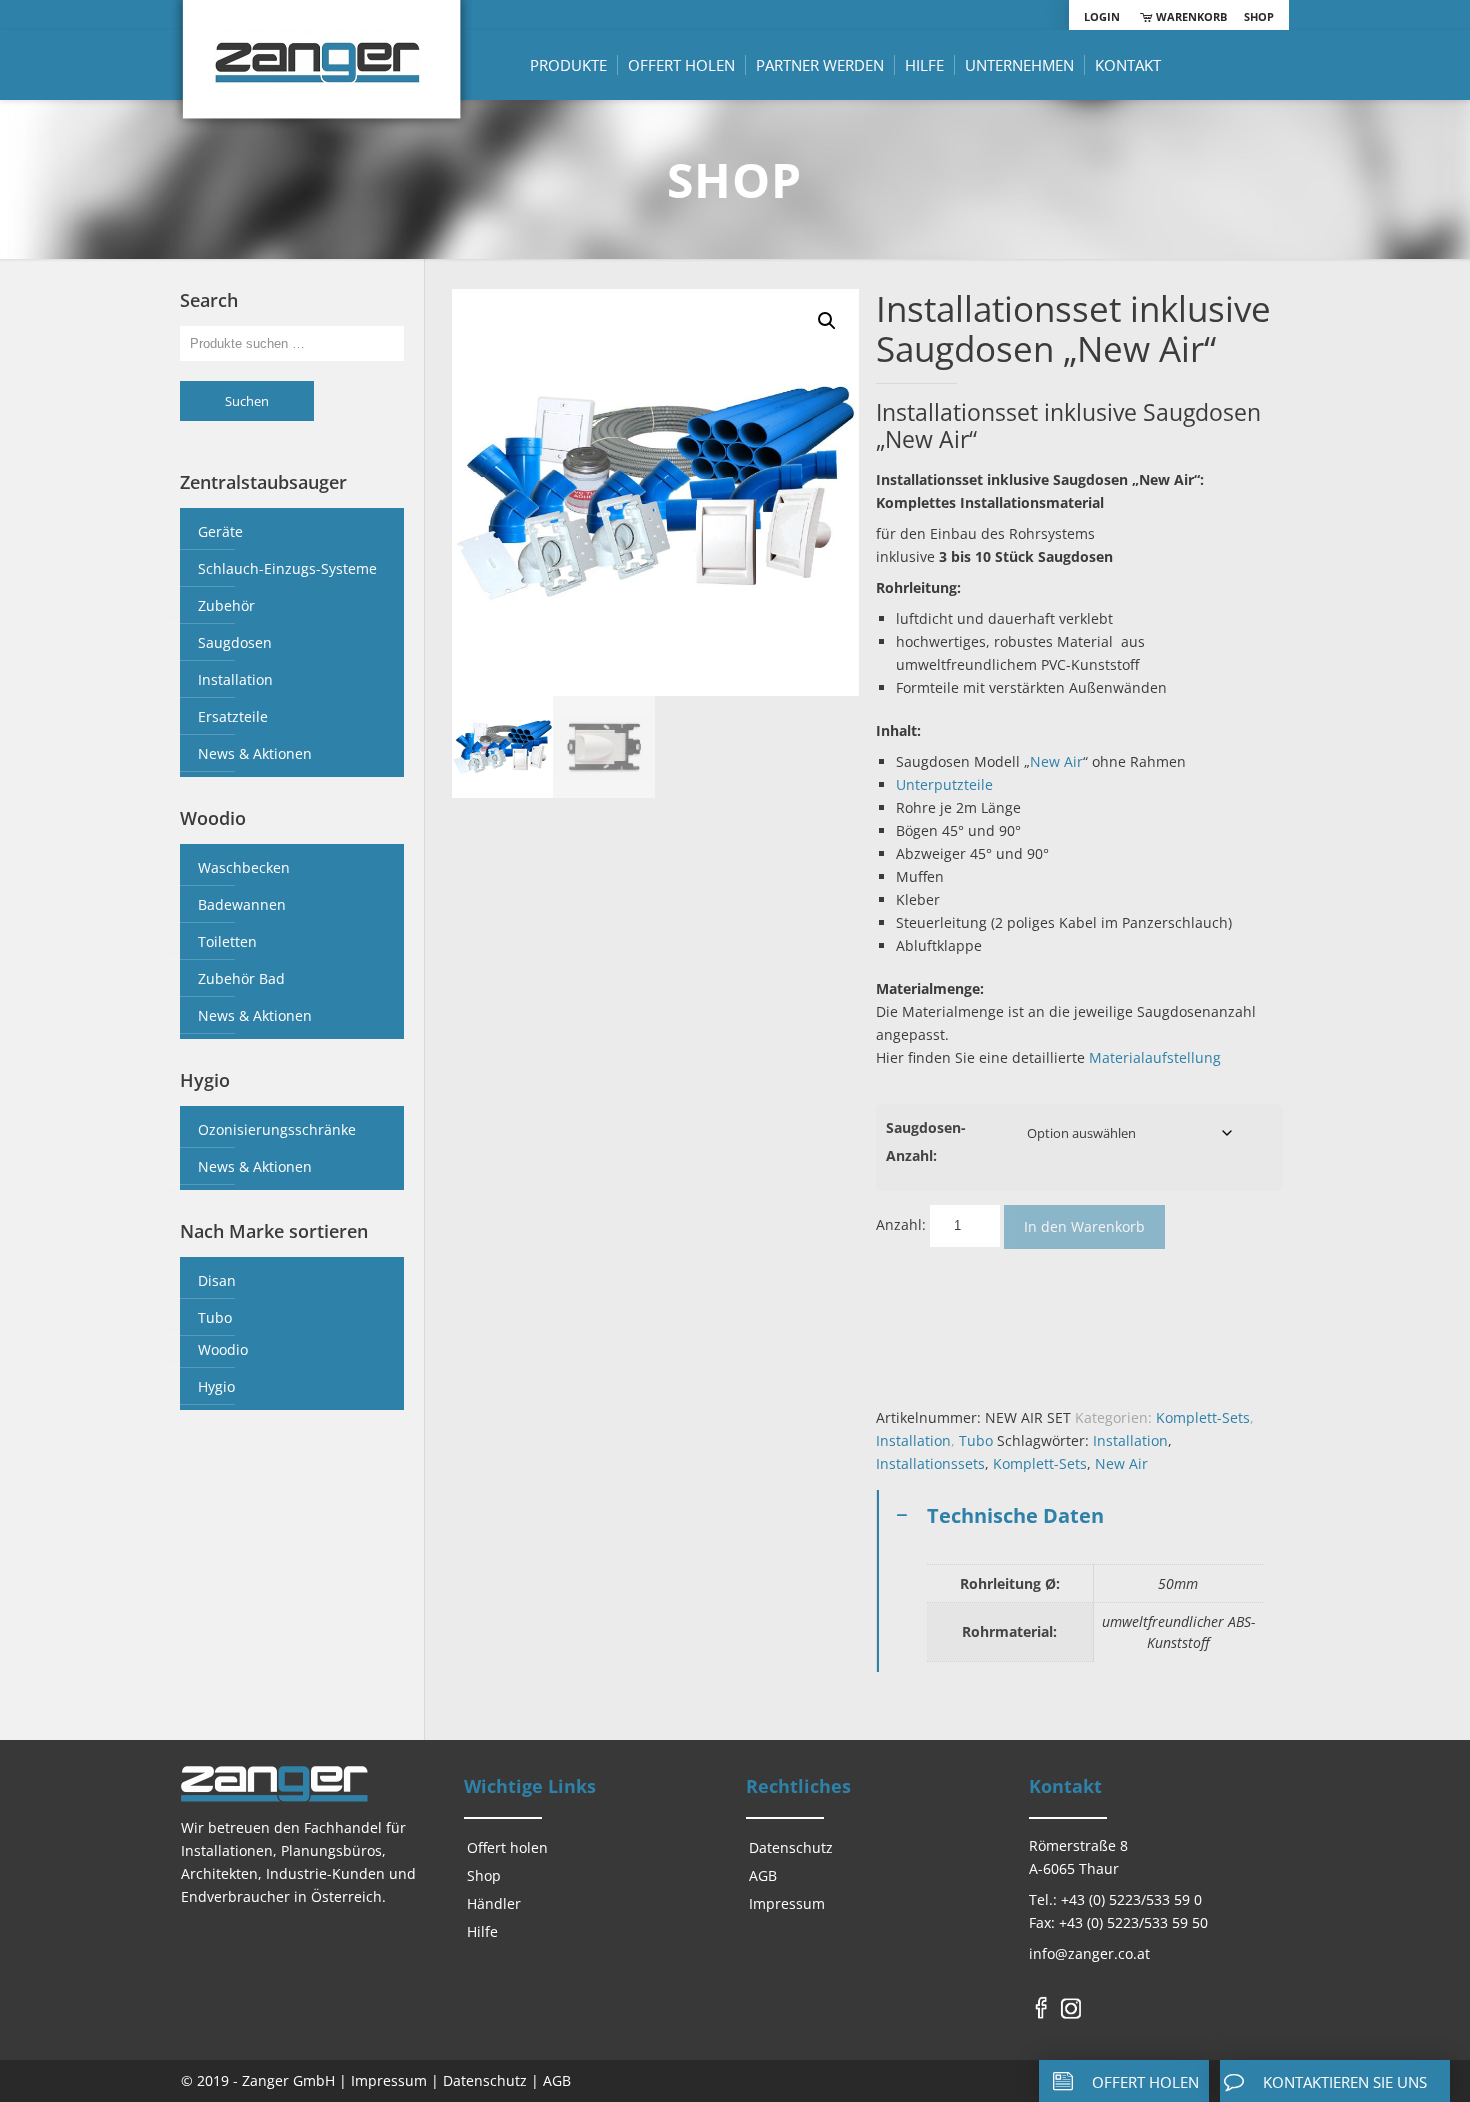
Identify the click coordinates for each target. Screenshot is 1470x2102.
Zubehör (226, 605)
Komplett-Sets (1203, 1417)
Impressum (787, 1903)
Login (1102, 16)
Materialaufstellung (1155, 1057)
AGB (763, 1875)
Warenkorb (1189, 16)
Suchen (247, 401)
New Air (1056, 761)
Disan (217, 1280)
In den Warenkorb (1084, 1226)
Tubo (976, 1440)
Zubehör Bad (241, 978)
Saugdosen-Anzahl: (926, 1141)
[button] (827, 321)
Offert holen (507, 1847)
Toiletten (227, 941)
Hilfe (482, 1931)
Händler (494, 1903)
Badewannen (242, 904)
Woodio (223, 1349)
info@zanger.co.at (1089, 1953)
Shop (1259, 16)
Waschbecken (244, 867)
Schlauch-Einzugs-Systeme (287, 568)
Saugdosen (235, 642)
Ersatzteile (233, 716)
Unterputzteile (944, 784)
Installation (913, 1440)
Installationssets (930, 1463)
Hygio (216, 1386)
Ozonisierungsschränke (277, 1129)
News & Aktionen (255, 753)
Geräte (220, 531)
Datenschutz (791, 1847)
